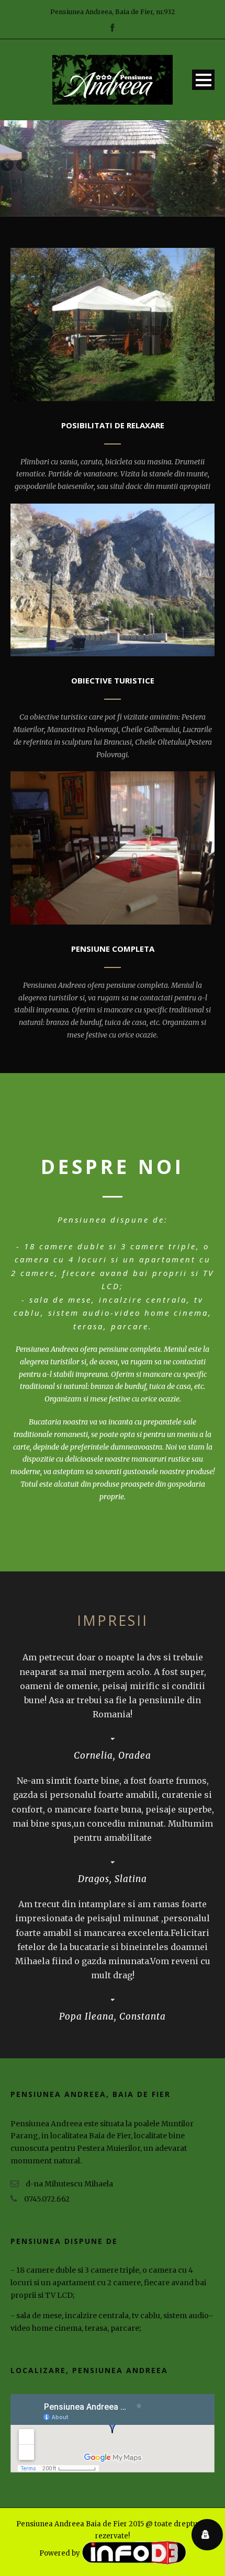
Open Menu (203, 80)
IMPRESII (113, 1620)
